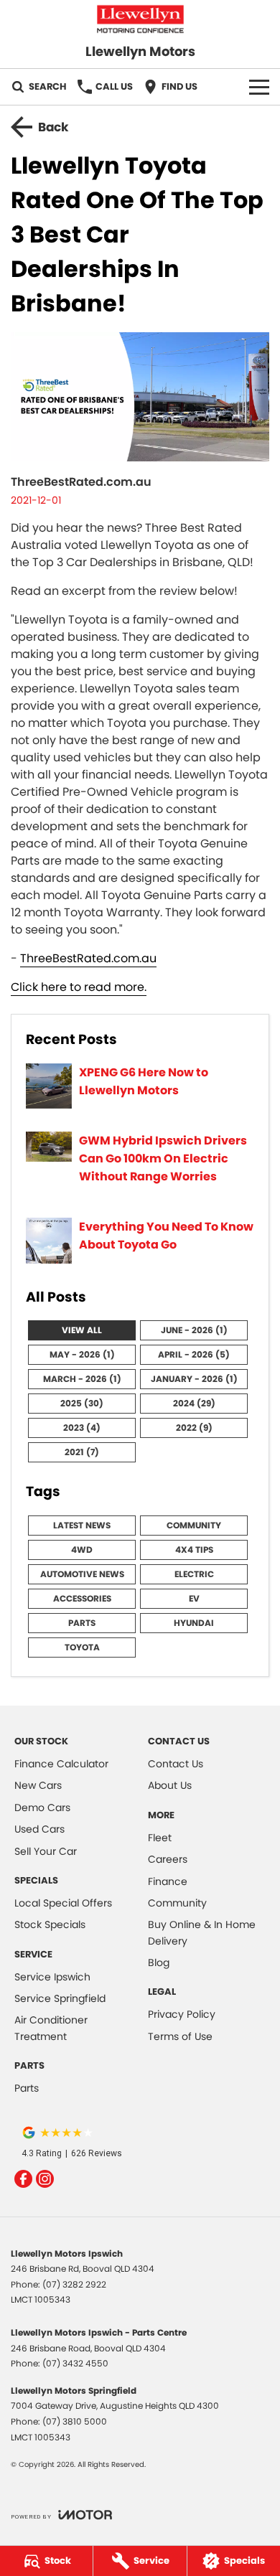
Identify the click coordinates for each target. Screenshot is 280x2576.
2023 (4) (82, 1428)
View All (82, 1330)
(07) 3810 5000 (75, 2421)
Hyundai (194, 1623)
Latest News (82, 1525)
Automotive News (82, 1574)
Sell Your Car (46, 1851)
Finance (168, 1881)
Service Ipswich (52, 1977)
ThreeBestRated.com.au (88, 958)
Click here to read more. (79, 987)
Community (194, 1525)
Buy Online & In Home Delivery (202, 1932)
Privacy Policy (182, 2014)
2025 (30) (82, 1403)
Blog (159, 1962)
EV (194, 1598)
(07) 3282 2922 (74, 2284)
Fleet (160, 1838)
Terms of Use (180, 2036)
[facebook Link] (23, 2179)
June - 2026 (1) (194, 1330)
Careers (168, 1859)
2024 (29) (194, 1403)
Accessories (82, 1598)
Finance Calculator (61, 1764)
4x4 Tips (194, 1550)
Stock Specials (50, 1924)
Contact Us (176, 1764)
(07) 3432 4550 (75, 2363)
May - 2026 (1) (82, 1354)
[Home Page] (140, 19)
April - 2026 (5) (194, 1354)
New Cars (38, 1785)
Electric (194, 1574)
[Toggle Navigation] (259, 87)
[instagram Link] (45, 2179)
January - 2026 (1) (194, 1379)
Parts (82, 1623)
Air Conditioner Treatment (51, 2028)
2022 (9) (194, 1428)
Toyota (82, 1647)
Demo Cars (42, 1808)
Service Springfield (60, 1998)
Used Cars (39, 1829)
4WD (82, 1550)
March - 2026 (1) (82, 1379)
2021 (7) (82, 1452)
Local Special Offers (63, 1903)
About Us (170, 1785)
